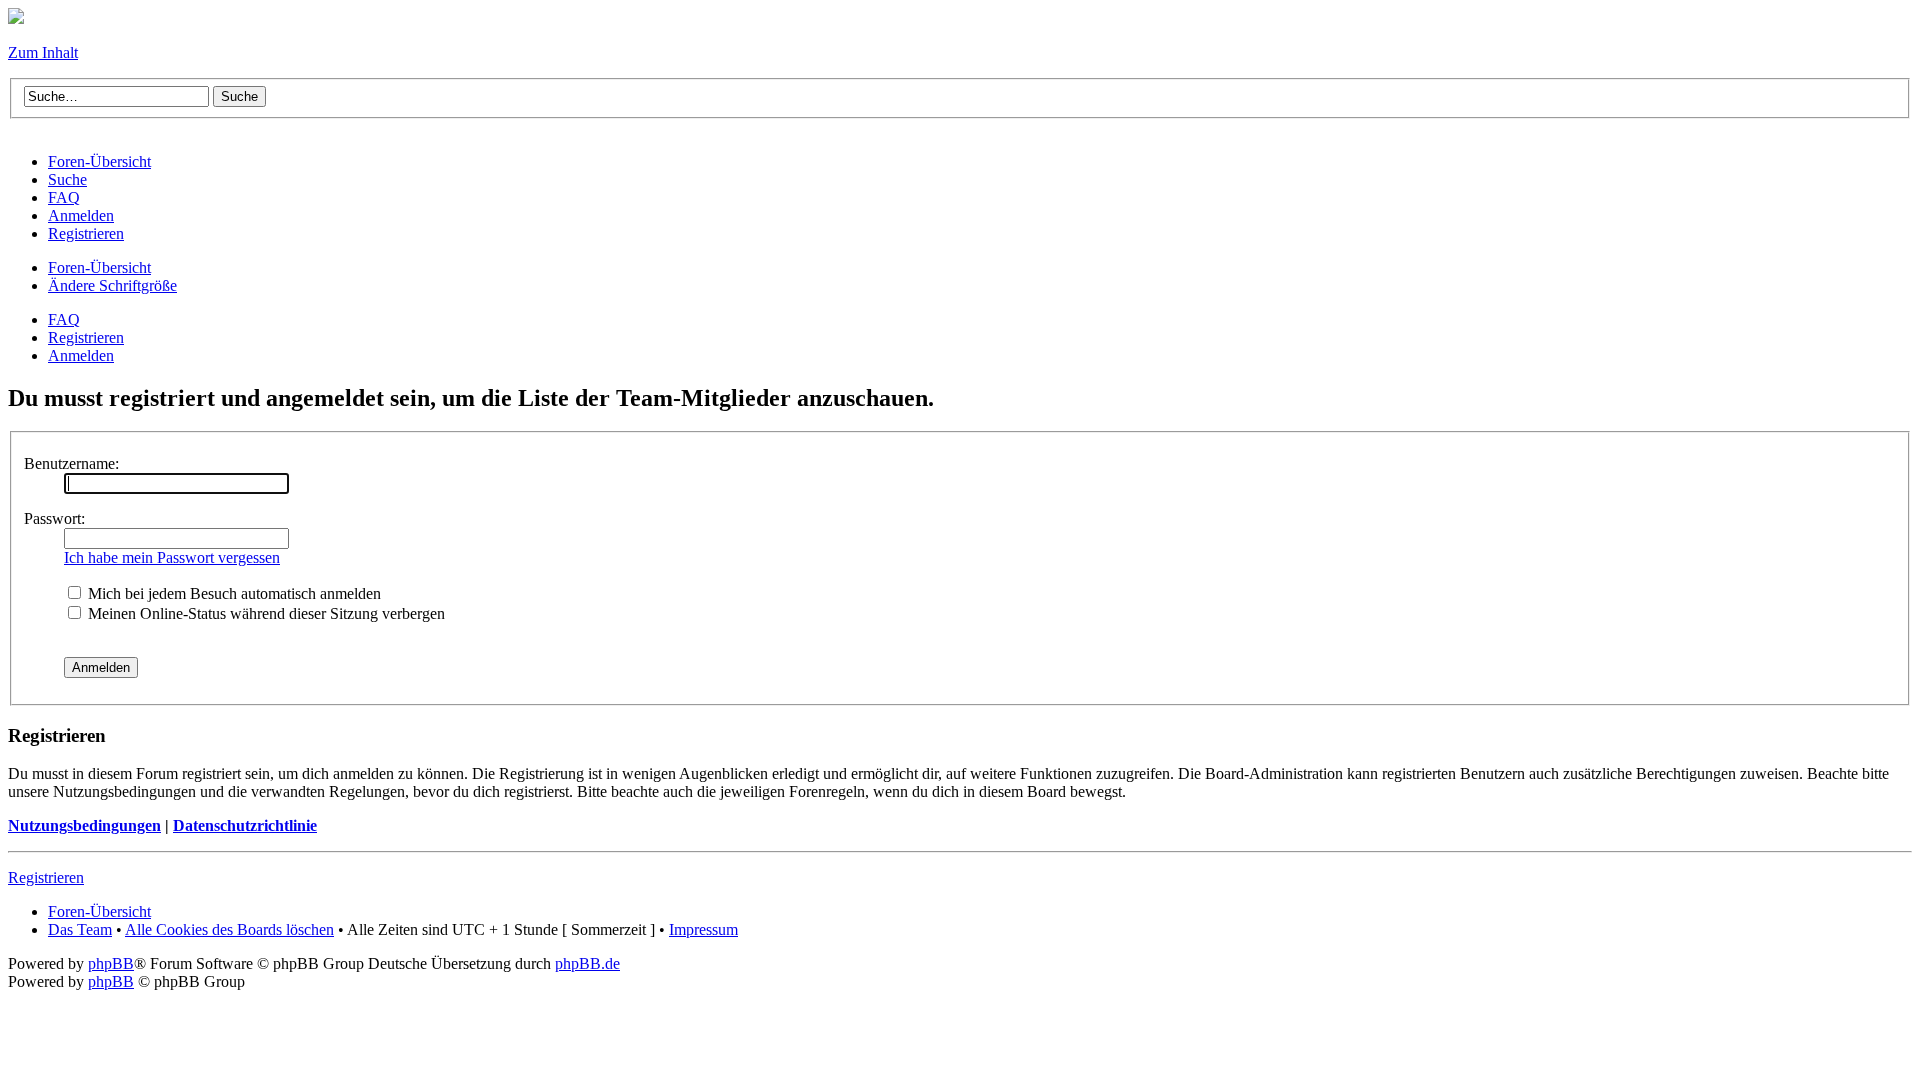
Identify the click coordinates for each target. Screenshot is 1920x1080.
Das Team (80, 929)
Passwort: (54, 518)
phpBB (111, 963)
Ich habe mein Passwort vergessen (172, 557)
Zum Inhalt (43, 52)
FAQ (64, 319)
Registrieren (86, 337)
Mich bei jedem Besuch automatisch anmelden (232, 593)
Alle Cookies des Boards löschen (229, 929)
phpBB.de (587, 963)
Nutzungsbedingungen (84, 825)
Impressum (703, 929)
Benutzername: (71, 463)
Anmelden (81, 355)
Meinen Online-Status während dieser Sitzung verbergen (264, 613)
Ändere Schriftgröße (112, 285)
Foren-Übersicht (99, 267)
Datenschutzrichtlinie (245, 825)
